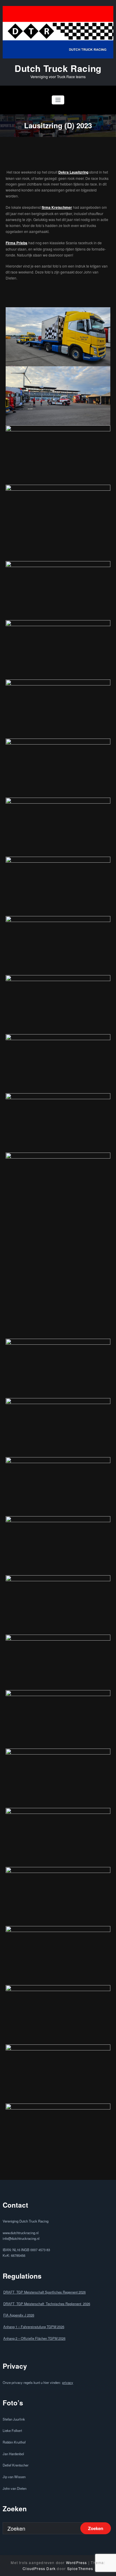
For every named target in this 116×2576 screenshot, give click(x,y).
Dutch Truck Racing (58, 68)
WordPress (77, 2562)
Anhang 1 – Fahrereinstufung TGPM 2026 (34, 2327)
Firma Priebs (17, 243)
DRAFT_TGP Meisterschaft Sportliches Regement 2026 (44, 2292)
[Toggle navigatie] (58, 100)
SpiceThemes (80, 2568)
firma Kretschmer (57, 207)
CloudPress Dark (39, 2568)
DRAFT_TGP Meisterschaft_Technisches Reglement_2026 (47, 2304)
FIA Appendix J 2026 (19, 2315)
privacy (68, 2382)
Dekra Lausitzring (73, 172)
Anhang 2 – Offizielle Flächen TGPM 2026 (34, 2338)
